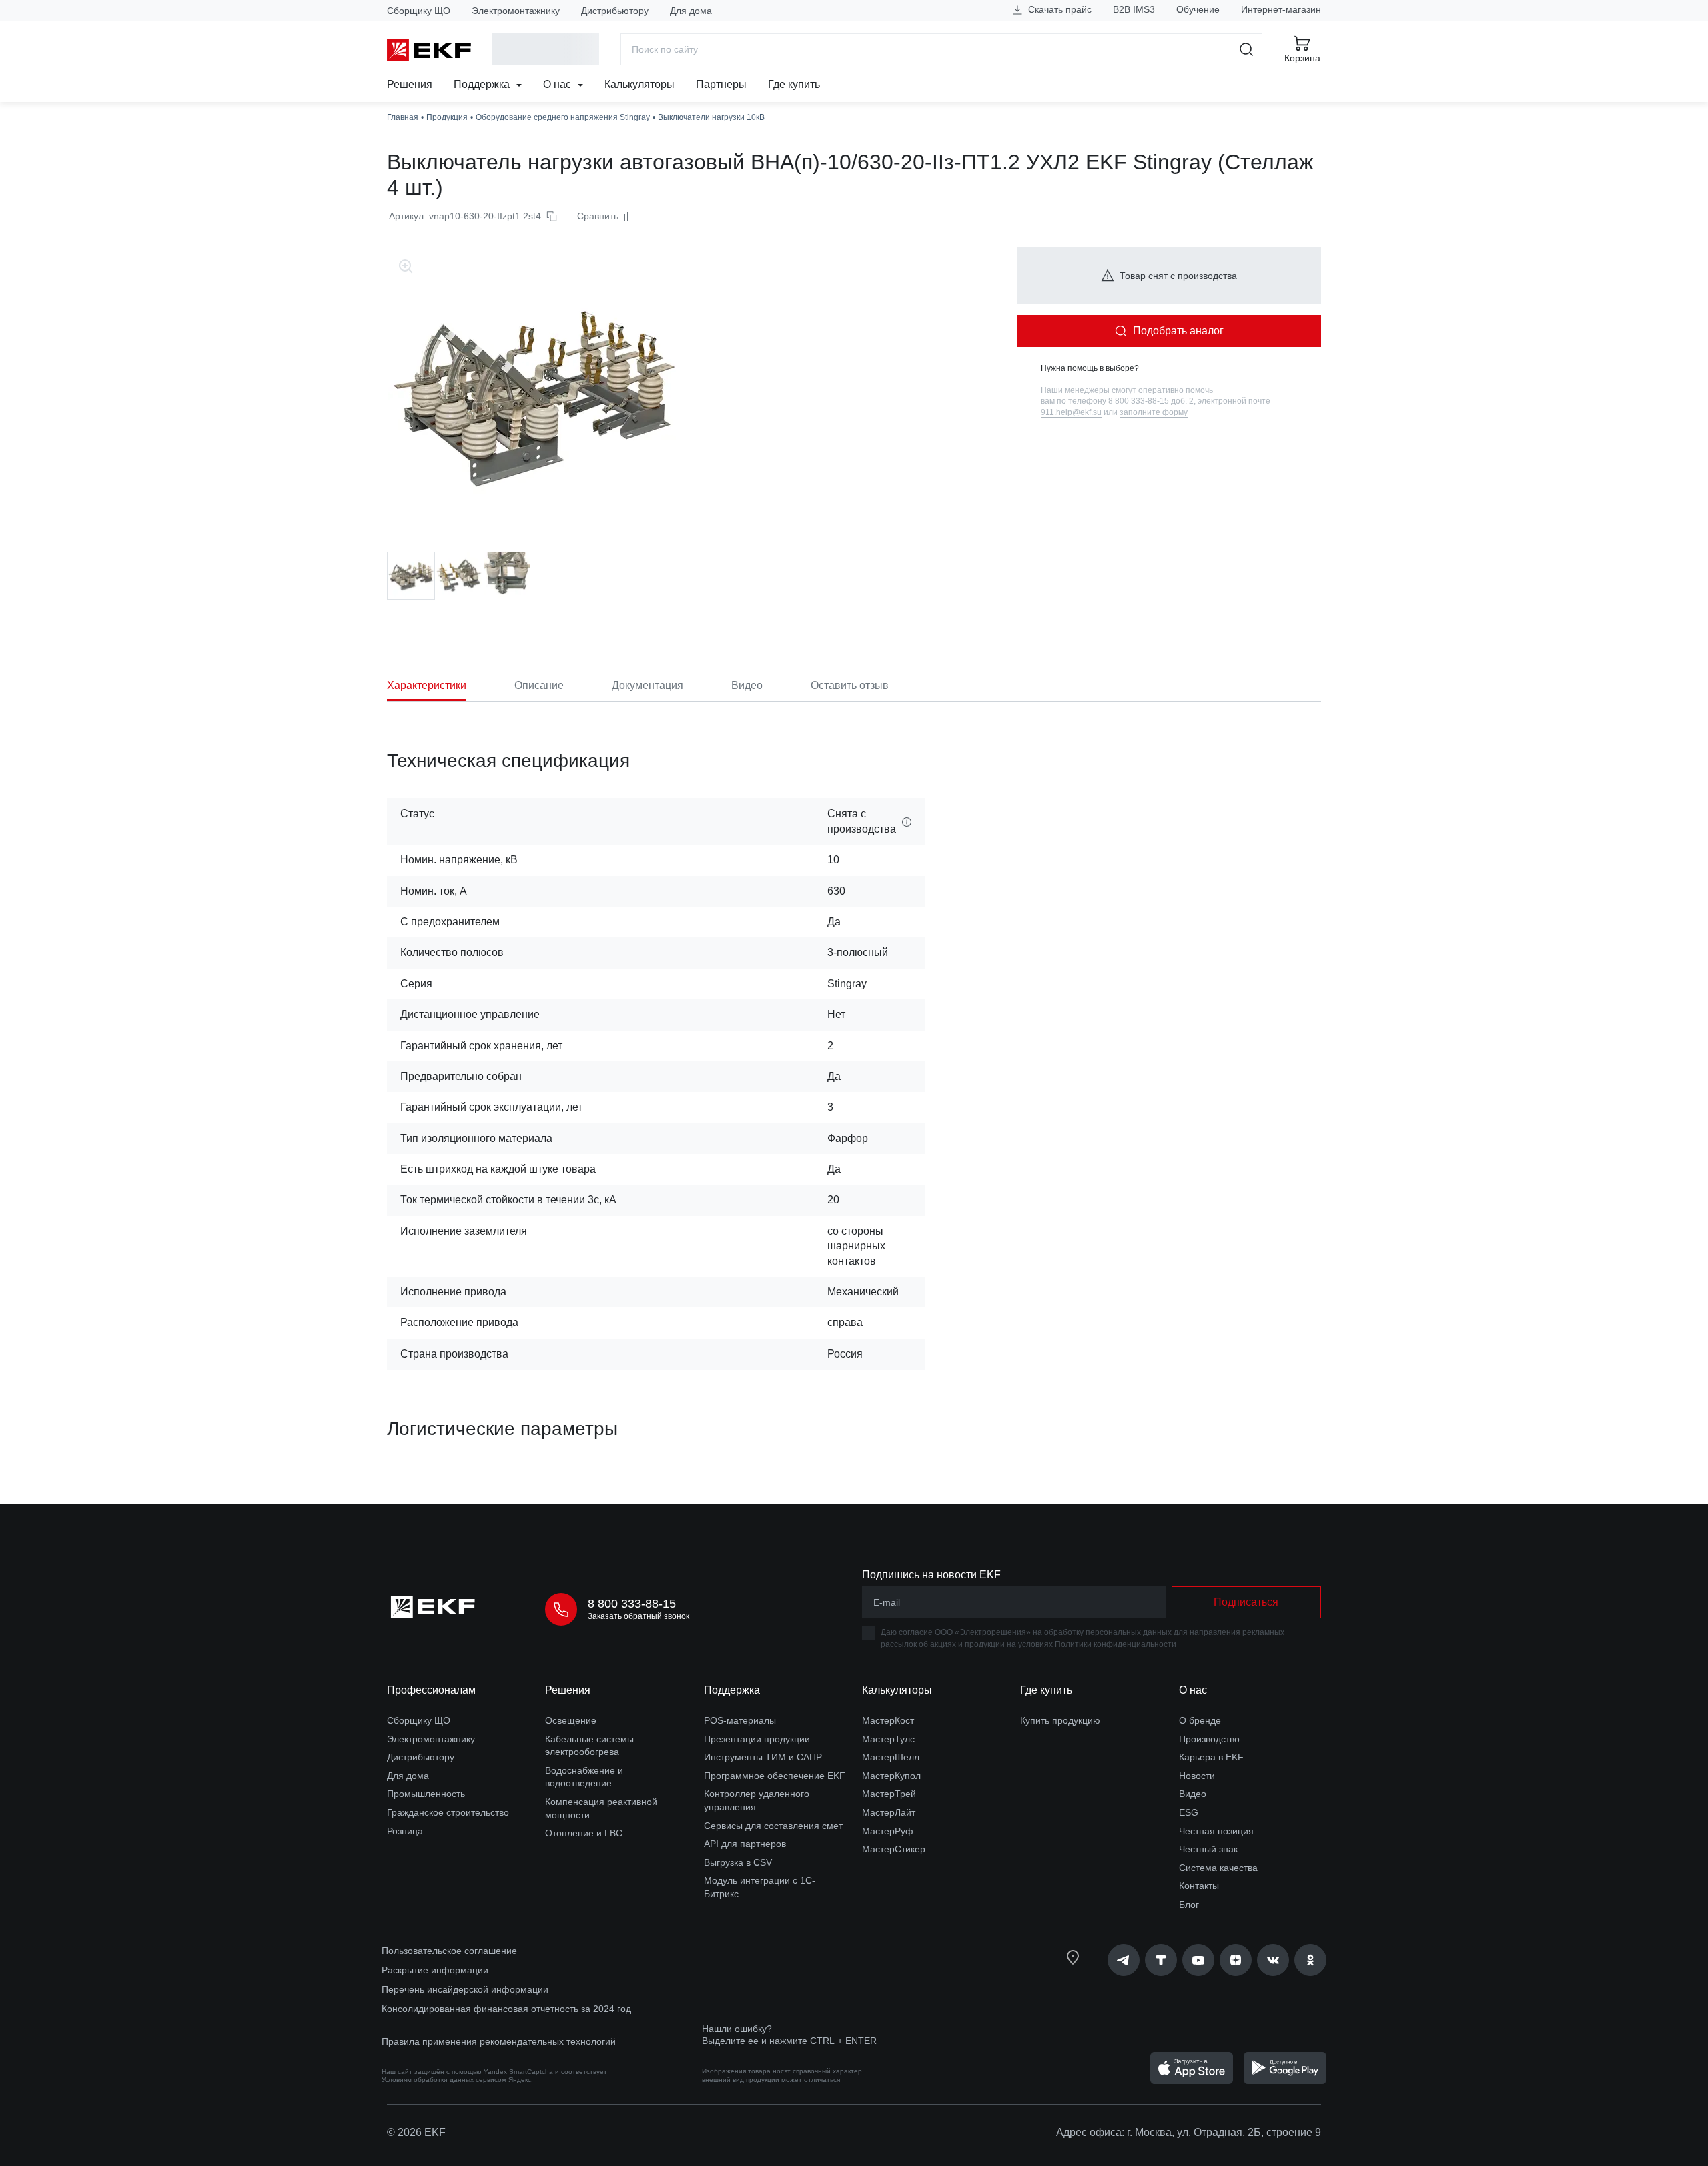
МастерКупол (891, 1776)
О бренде (1200, 1720)
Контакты (1199, 1886)
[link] (1124, 1960)
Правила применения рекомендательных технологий (499, 2041)
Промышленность (426, 1794)
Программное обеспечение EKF (775, 1776)
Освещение (571, 1720)
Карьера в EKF (1211, 1757)
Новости (1197, 1776)
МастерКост (888, 1720)
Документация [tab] (648, 685)
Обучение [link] (1198, 9)
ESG (1189, 1812)
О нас (558, 84)
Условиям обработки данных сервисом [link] (444, 2080)
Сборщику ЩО (419, 11)
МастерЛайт (889, 1812)
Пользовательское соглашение (449, 1951)
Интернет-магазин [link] (1281, 9)
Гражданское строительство (448, 1812)
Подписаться (1246, 1602)
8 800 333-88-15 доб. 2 (1151, 401)
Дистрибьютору (615, 11)
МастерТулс (888, 1739)
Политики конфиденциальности (1116, 1644)
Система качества (1218, 1868)
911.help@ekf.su (1071, 412)
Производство (1209, 1739)
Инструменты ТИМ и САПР (763, 1757)
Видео (1193, 1794)
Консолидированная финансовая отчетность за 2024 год (506, 2009)
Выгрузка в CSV (738, 1862)
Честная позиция (1216, 1831)
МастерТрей (889, 1794)
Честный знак (1208, 1849)
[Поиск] (1247, 49)
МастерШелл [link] (891, 1757)
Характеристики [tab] (427, 685)
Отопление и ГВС (584, 1833)
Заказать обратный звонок (638, 1616)
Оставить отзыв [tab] (850, 685)
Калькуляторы (639, 84)
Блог (1189, 1905)
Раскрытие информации (435, 1970)
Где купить (794, 84)
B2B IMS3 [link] (1134, 9)
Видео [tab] (747, 685)
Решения (410, 84)
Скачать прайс (1058, 9)
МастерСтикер (894, 1849)
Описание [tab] (539, 685)
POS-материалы (740, 1720)
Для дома (691, 11)
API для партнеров (745, 1844)
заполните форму (1154, 412)
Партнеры (721, 84)
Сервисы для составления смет (773, 1826)
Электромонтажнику (516, 11)
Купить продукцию (1060, 1720)
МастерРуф (888, 1831)
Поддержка (483, 84)
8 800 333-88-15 (632, 1604)
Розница (405, 1831)
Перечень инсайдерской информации (465, 1989)
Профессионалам (431, 1690)
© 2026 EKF (416, 2132)
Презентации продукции (757, 1739)
